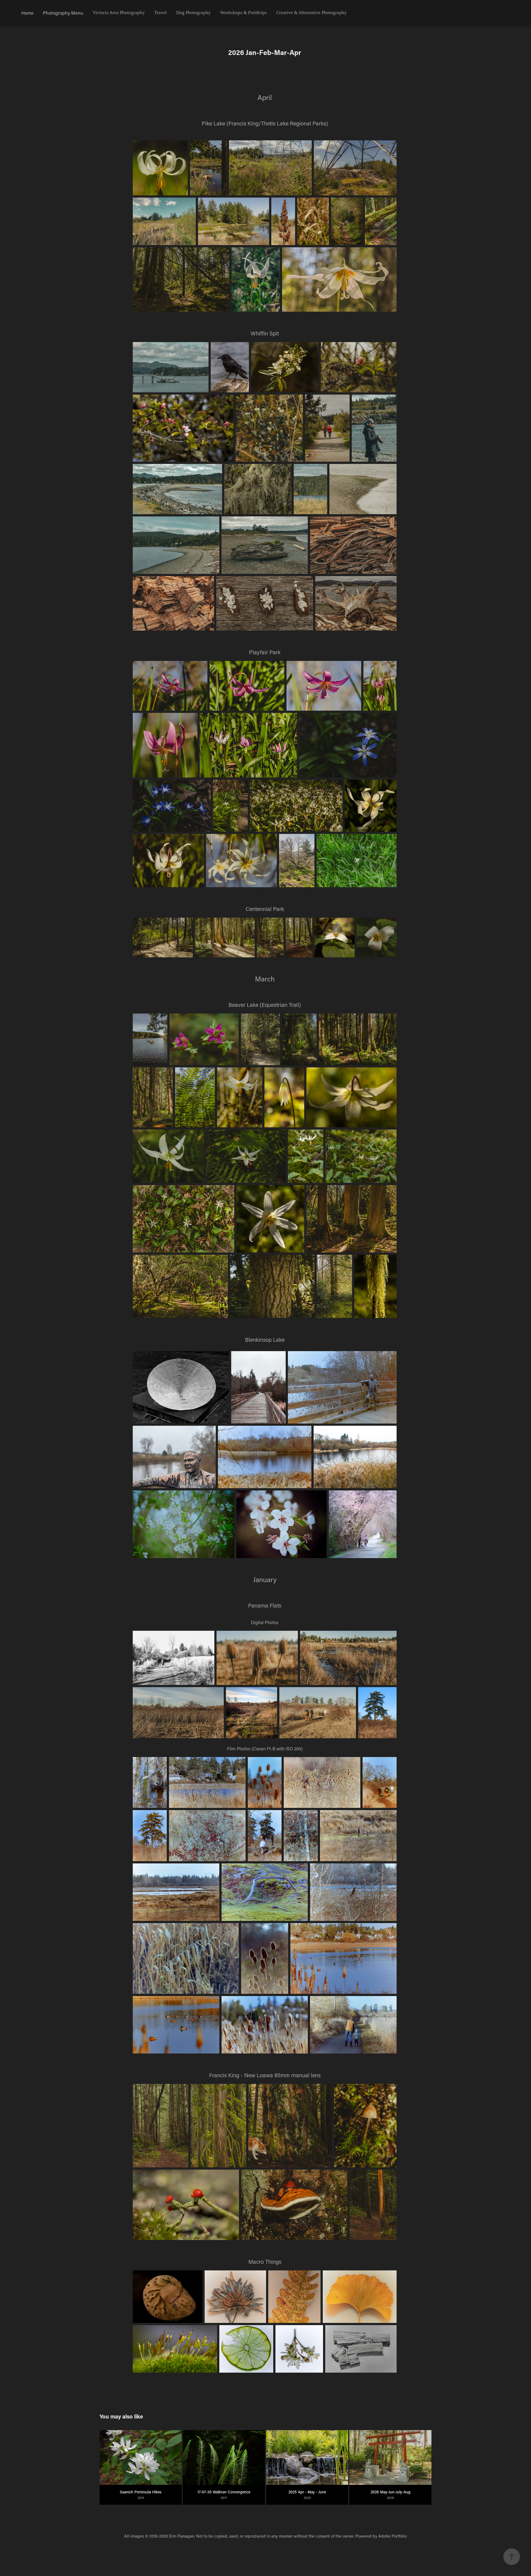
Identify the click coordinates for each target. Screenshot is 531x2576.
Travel (161, 13)
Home (27, 13)
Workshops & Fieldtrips (244, 13)
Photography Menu (63, 13)
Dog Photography (193, 13)
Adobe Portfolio (393, 2536)
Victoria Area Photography (119, 13)
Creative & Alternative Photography (312, 13)
